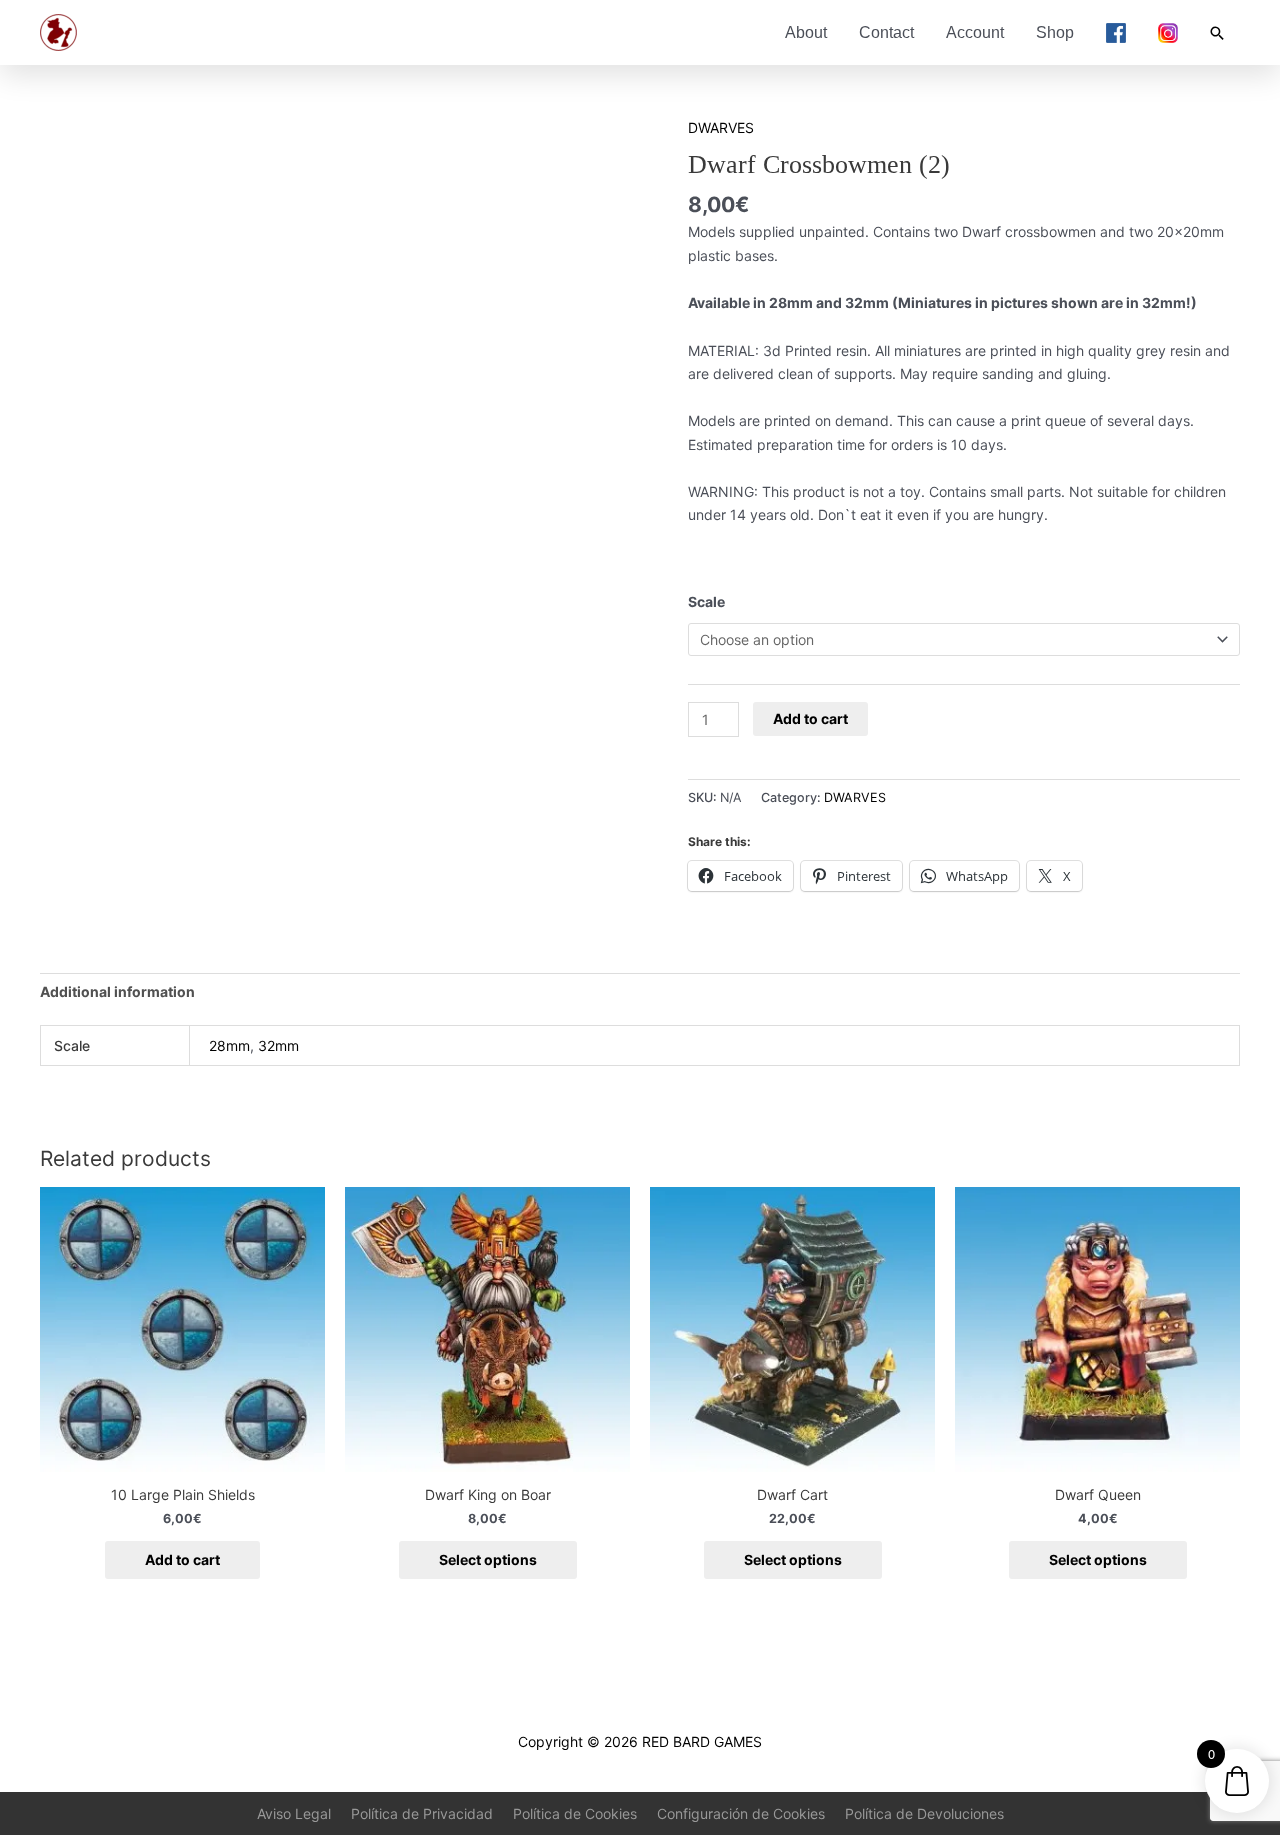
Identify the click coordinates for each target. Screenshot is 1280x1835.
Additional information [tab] (117, 991)
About (806, 32)
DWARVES (721, 127)
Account (975, 32)
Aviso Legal (294, 1813)
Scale (706, 601)
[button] (1217, 33)
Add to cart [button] (182, 1559)
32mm (278, 1045)
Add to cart (810, 718)
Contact (886, 32)
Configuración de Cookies (741, 1813)
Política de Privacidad (422, 1813)
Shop (1055, 32)
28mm (229, 1045)
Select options (488, 1559)
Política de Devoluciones (924, 1813)
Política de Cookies (575, 1813)
